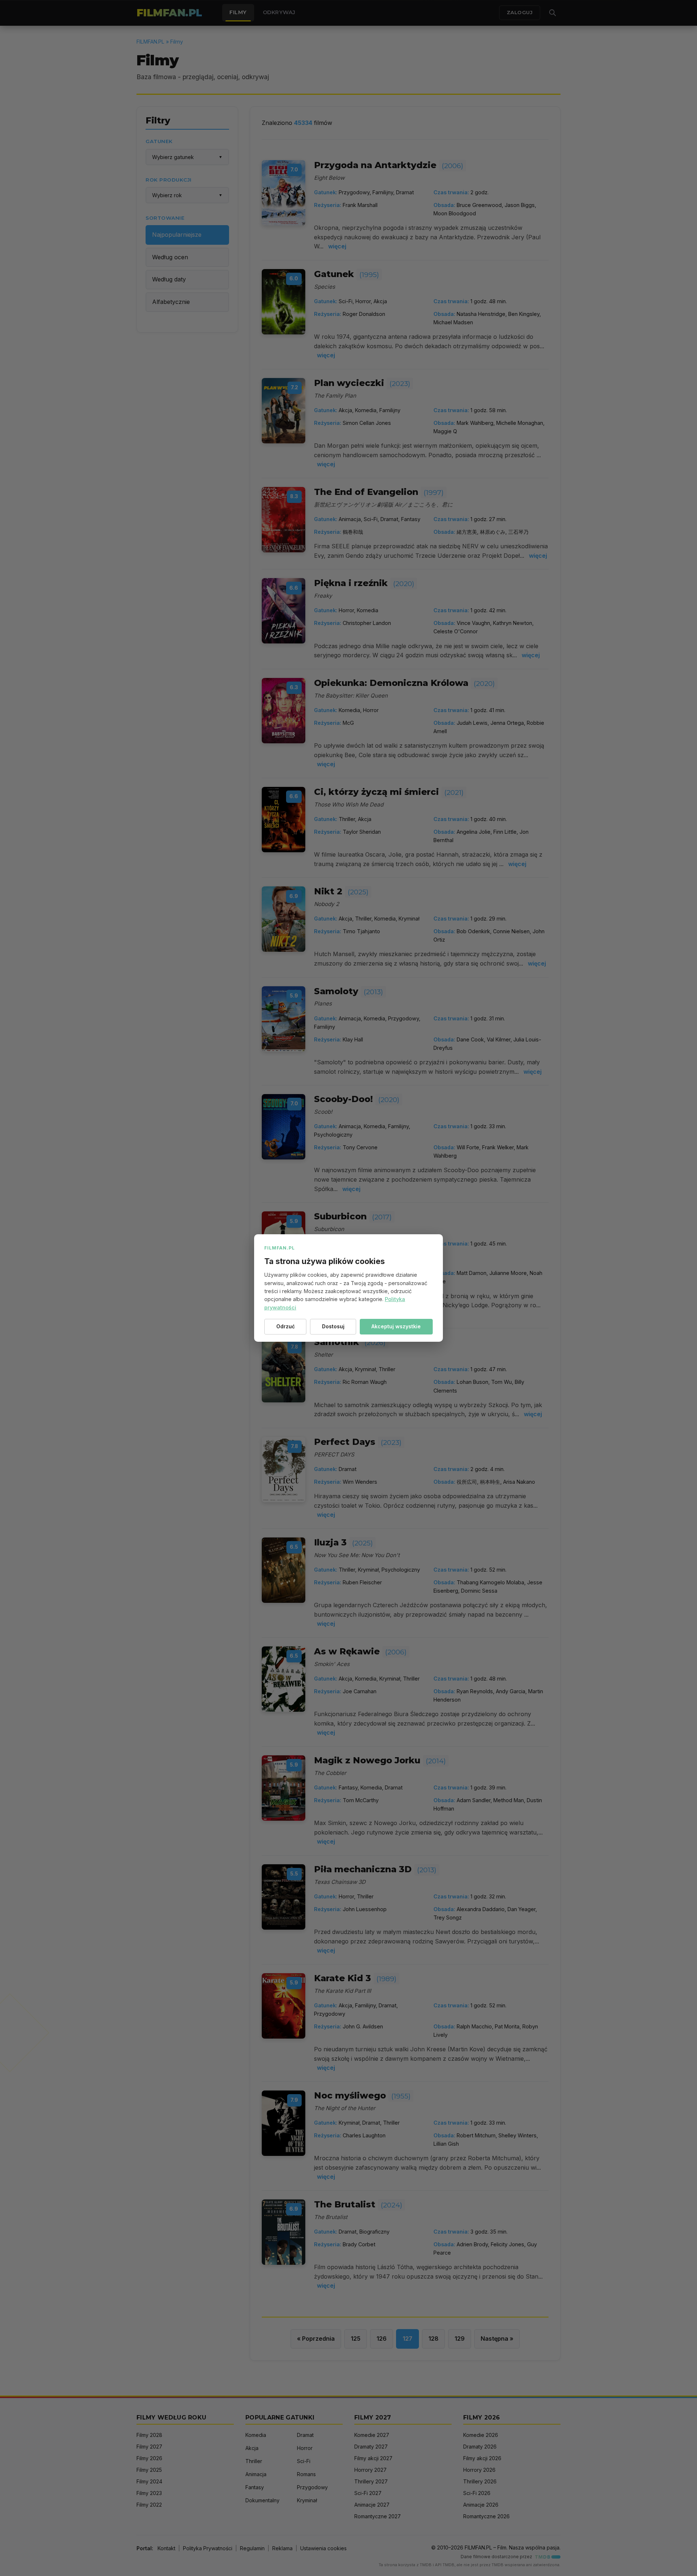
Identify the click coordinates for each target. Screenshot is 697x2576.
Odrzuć (286, 1326)
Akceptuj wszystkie (396, 1326)
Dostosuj (333, 1326)
